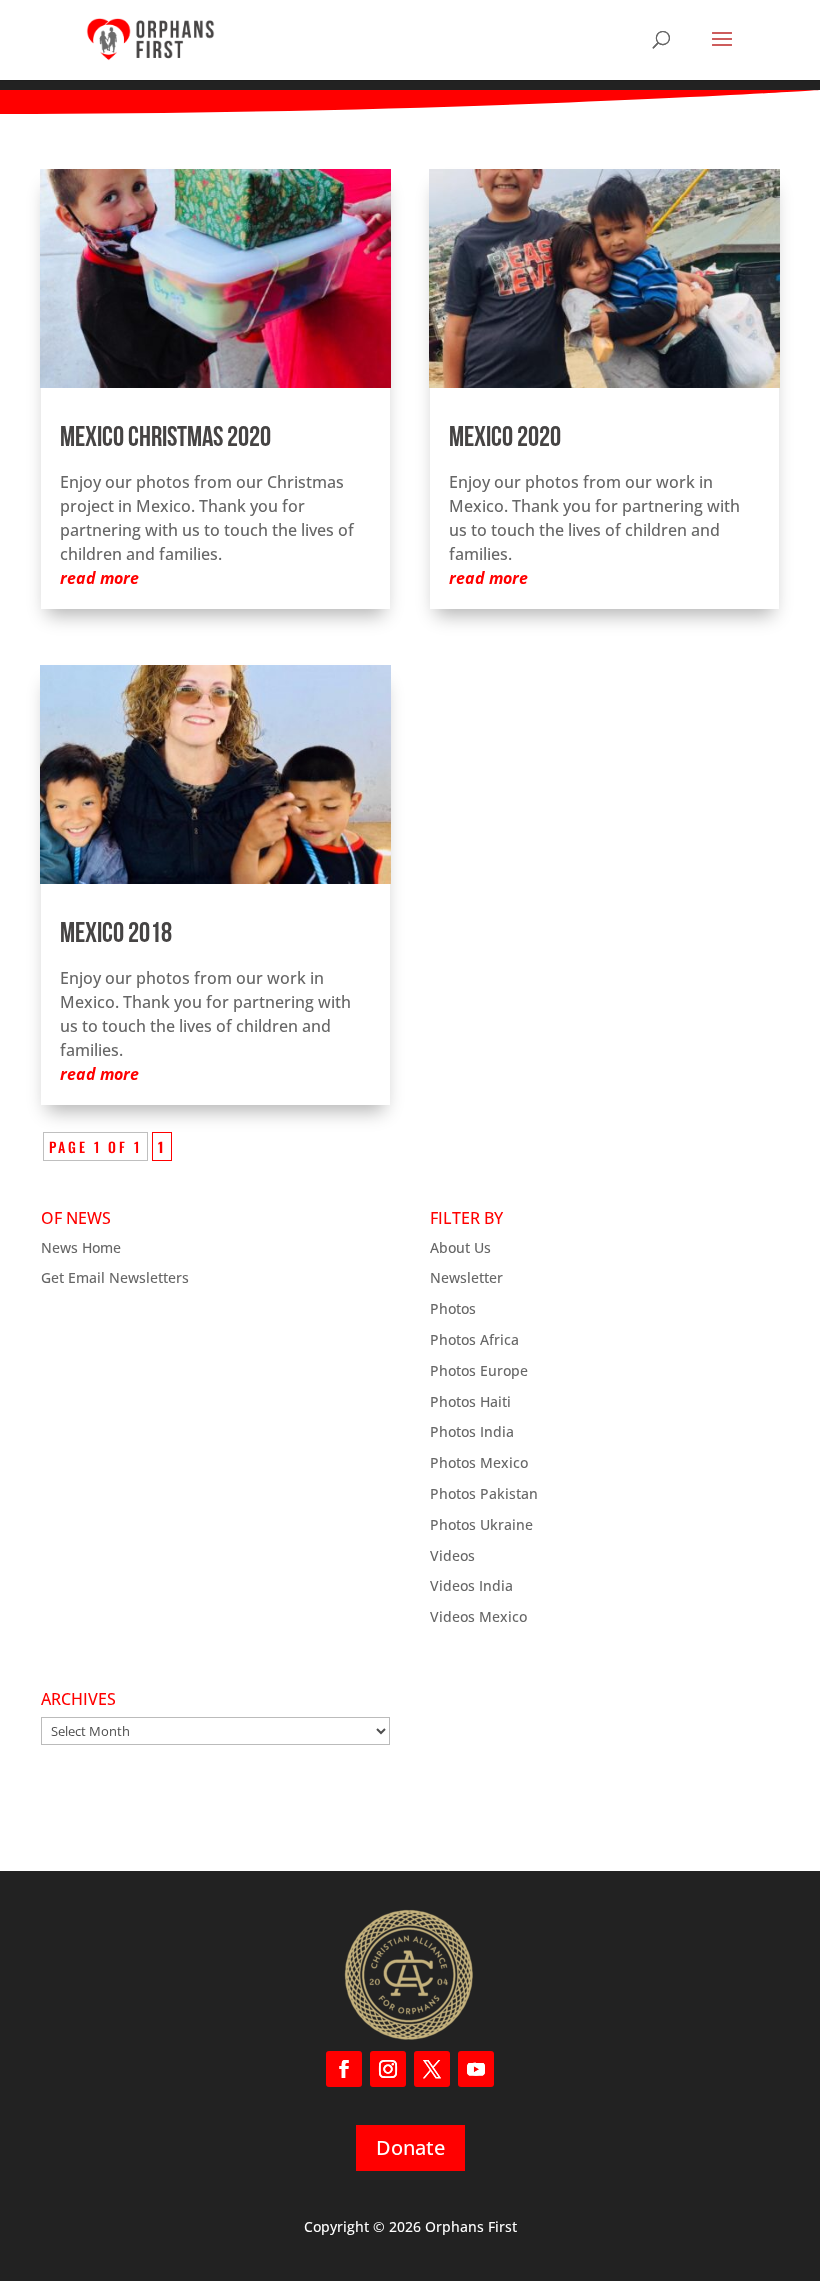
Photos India (472, 1431)
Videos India (471, 1585)
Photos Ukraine (481, 1524)
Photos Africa (474, 1339)
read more (99, 578)
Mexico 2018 (116, 935)
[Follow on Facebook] (344, 2069)
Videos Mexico (478, 1616)
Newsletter (466, 1277)
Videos (452, 1555)
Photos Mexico (479, 1462)
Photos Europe (479, 1370)
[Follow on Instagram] (388, 2069)
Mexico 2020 (505, 439)
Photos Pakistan (484, 1493)
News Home (81, 1247)
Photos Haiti (470, 1401)
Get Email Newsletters (115, 1277)
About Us (460, 1247)
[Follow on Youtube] (476, 2069)
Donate (410, 2147)
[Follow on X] (432, 2069)
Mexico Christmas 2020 (165, 439)
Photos (453, 1308)
